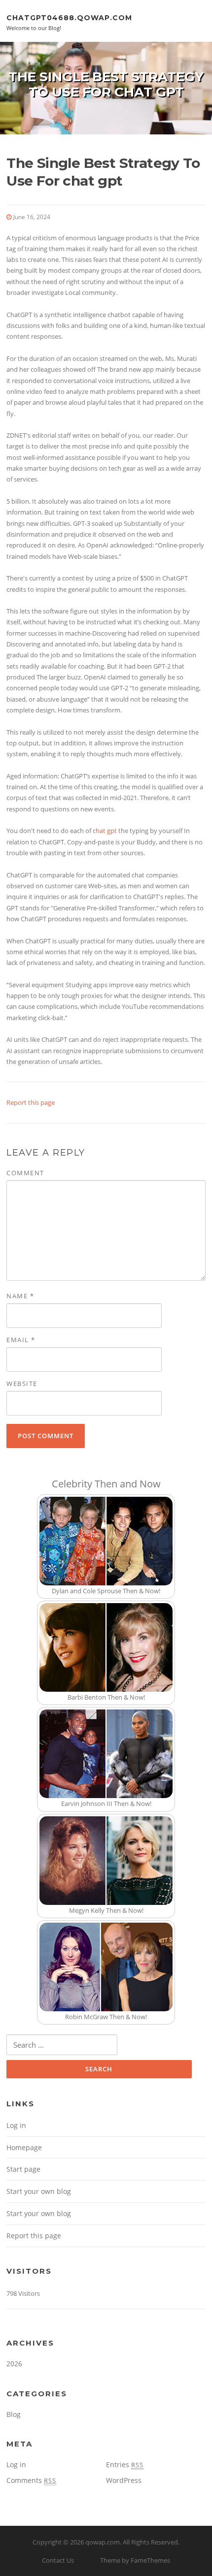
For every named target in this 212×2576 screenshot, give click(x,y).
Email (21, 1340)
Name (20, 1296)
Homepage (24, 2147)
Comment (25, 1173)
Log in (16, 2125)
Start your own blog (39, 2191)
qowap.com (103, 2542)
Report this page (31, 1102)
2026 (14, 2364)
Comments (31, 2480)
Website (22, 1384)
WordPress (124, 2480)
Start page (23, 2169)
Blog (14, 2414)
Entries (125, 2464)
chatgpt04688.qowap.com (69, 17)
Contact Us (58, 2560)
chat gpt (105, 831)
